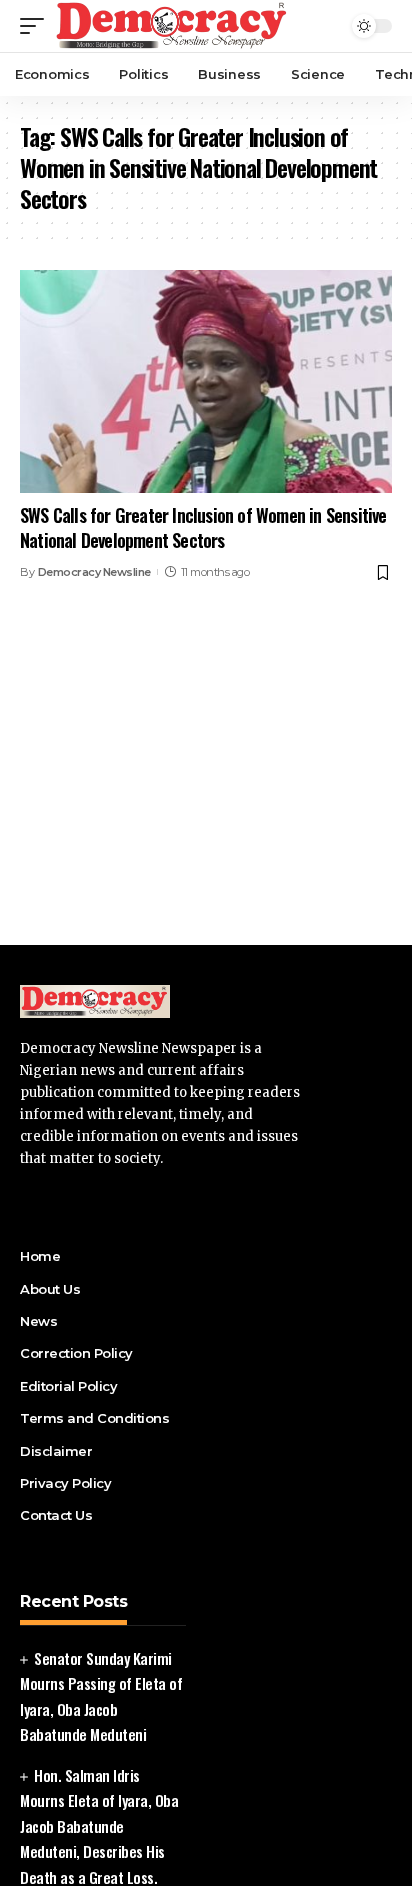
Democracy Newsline (94, 572)
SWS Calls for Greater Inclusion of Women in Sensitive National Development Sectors (203, 527)
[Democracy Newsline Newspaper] (172, 26)
